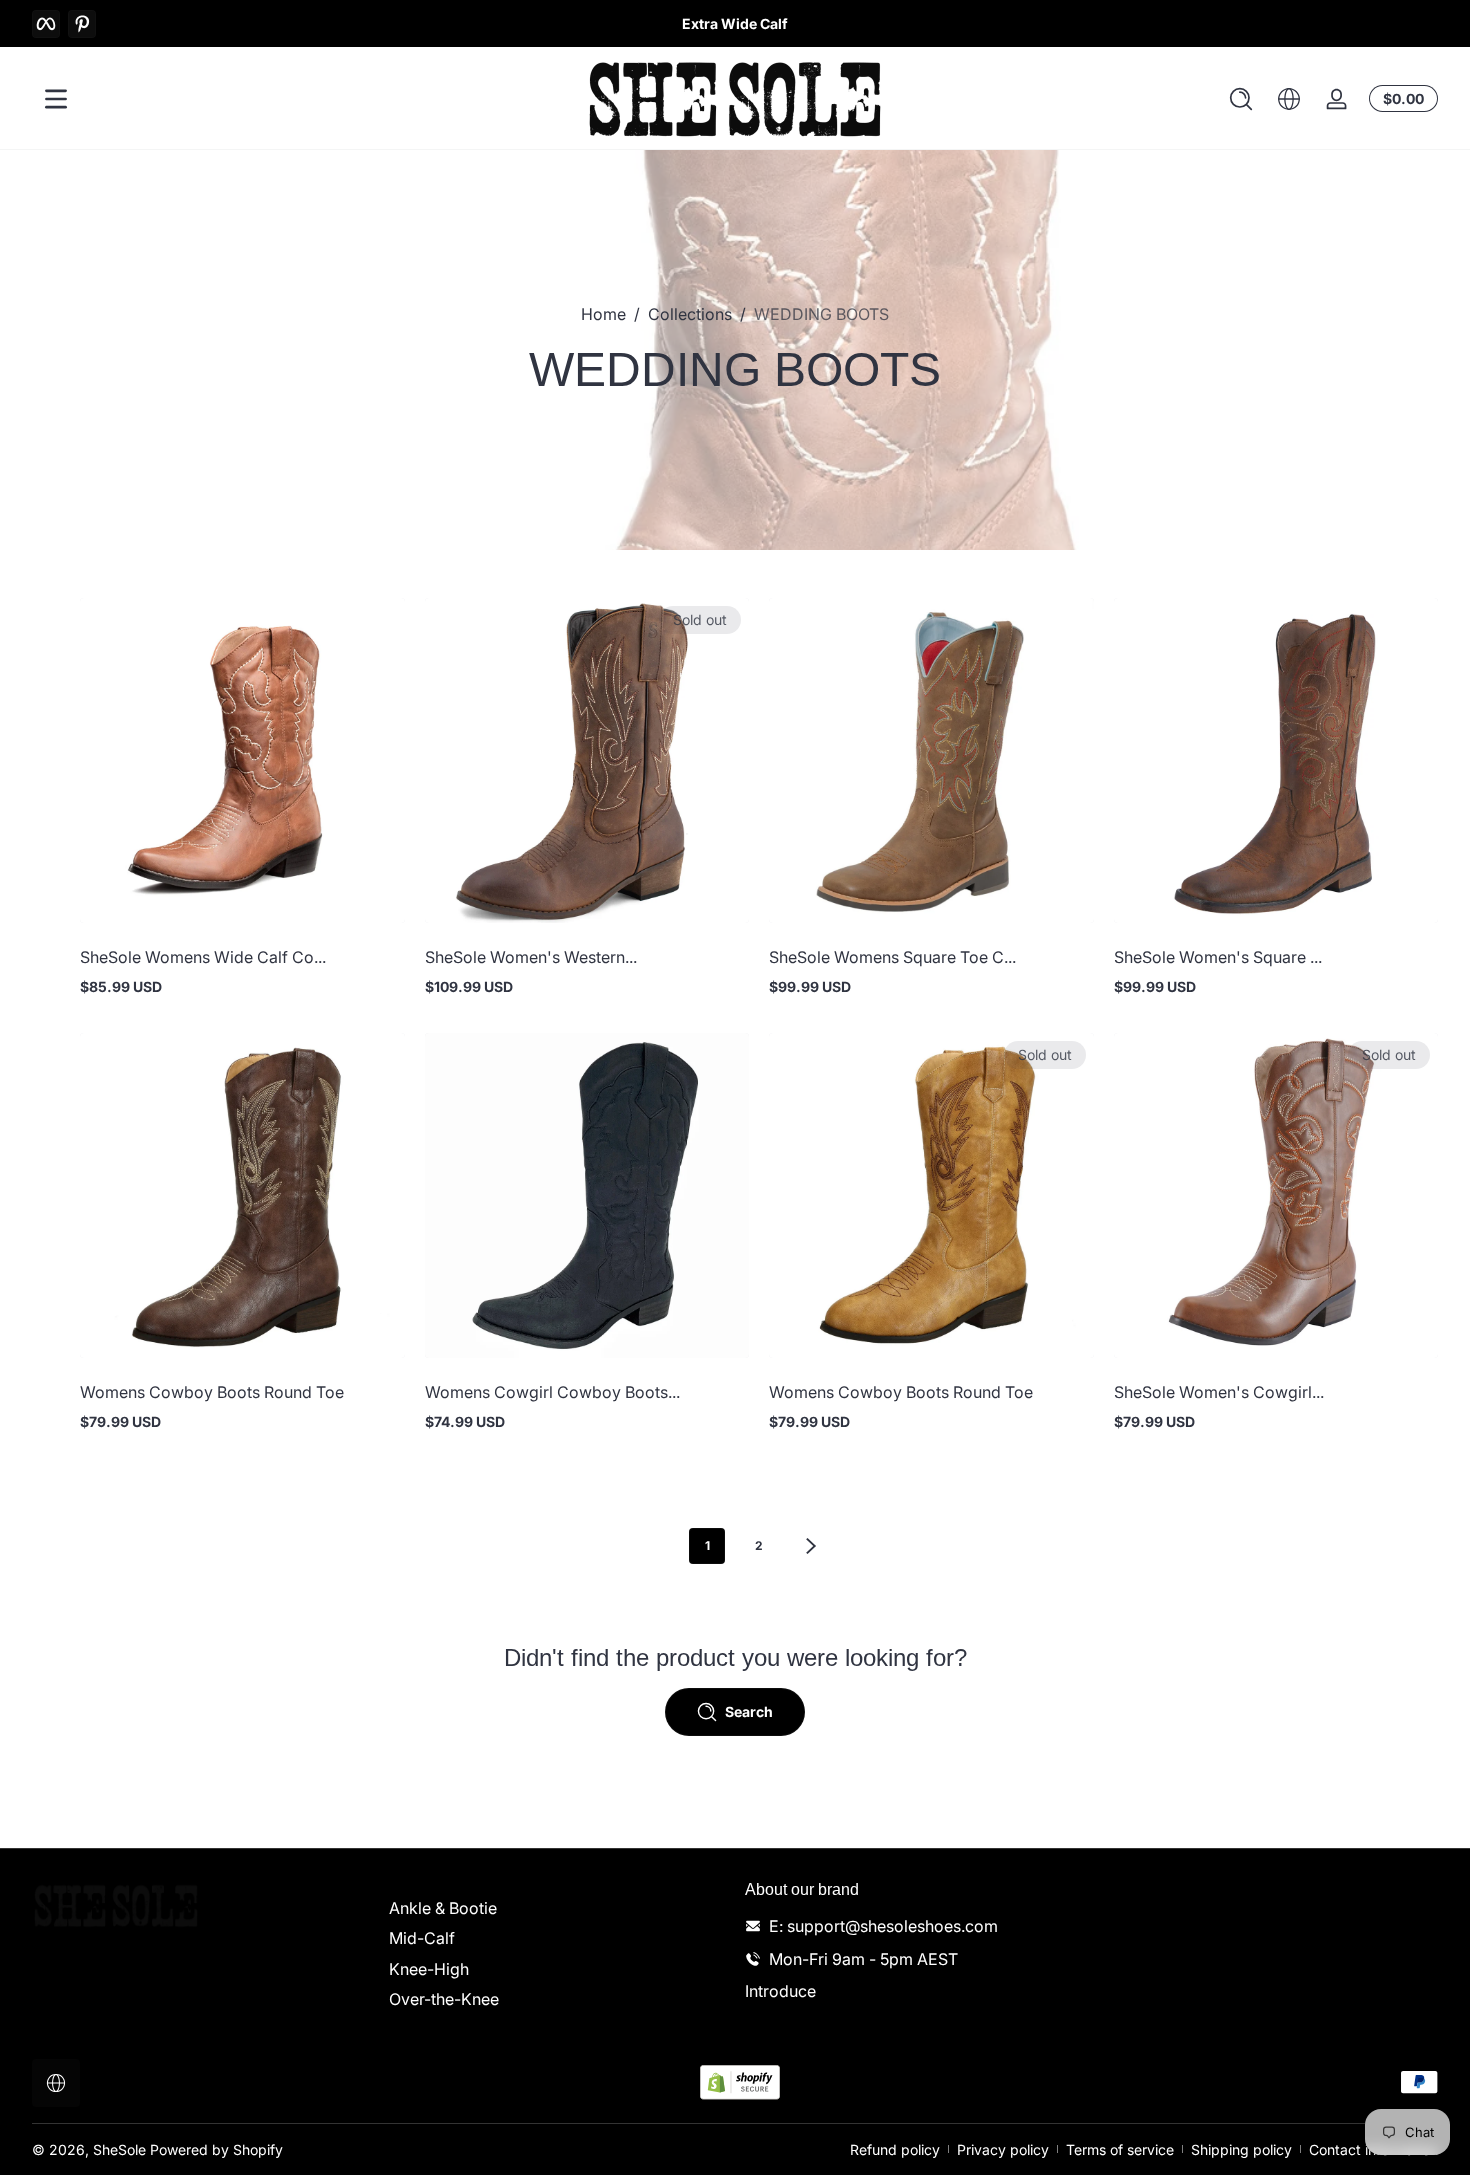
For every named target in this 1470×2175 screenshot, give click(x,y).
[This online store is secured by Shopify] (740, 2082)
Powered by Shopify (216, 2149)
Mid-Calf (422, 1938)
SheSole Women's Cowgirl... (1219, 1392)
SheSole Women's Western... (531, 957)
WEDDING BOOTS (821, 314)
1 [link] (707, 1545)
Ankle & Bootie (443, 1908)
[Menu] (56, 99)
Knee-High (429, 1969)
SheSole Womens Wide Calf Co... (203, 957)
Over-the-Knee (444, 1999)
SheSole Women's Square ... (1218, 957)
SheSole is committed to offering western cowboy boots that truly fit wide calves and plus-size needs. (735, 23)
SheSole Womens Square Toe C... (892, 957)
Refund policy (895, 2149)
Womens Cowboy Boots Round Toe (212, 1392)
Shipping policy (1241, 2149)
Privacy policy (1003, 2149)
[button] (1241, 99)
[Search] (1241, 99)
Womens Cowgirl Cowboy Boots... (552, 1392)
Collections (690, 314)
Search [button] (749, 1711)
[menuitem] (557, 1908)
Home (603, 314)
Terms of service (1120, 2149)
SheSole (119, 2149)
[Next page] (811, 1546)
